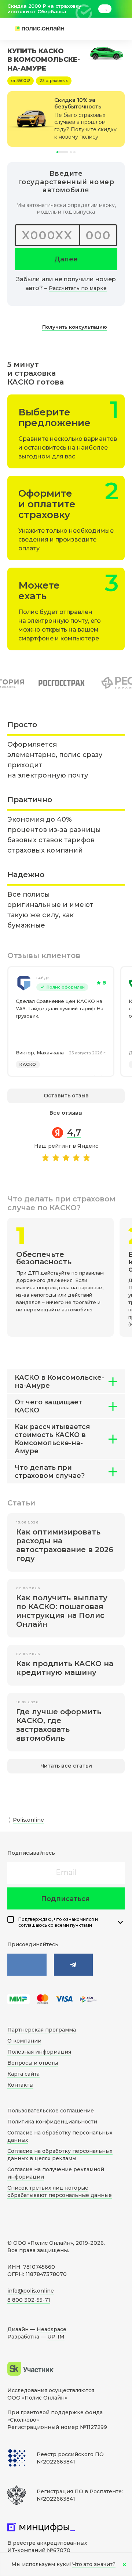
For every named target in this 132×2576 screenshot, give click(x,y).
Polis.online (28, 1820)
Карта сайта (23, 2074)
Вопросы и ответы (33, 2063)
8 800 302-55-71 (29, 2300)
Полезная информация (39, 2052)
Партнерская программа (42, 2030)
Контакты (20, 2085)
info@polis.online (31, 2291)
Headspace (52, 2329)
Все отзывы (66, 1113)
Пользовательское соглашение (51, 2111)
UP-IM (56, 2337)
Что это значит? (94, 2564)
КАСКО (28, 1064)
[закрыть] (120, 9)
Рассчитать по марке (78, 288)
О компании (24, 2041)
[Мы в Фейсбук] (74, 1965)
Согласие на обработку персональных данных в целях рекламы (60, 2155)
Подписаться (65, 1899)
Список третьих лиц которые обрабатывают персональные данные (60, 2191)
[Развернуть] (120, 1922)
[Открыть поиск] (86, 29)
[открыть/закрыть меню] (107, 29)
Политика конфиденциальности (52, 2122)
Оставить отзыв (66, 1096)
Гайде (43, 978)
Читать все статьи (66, 1766)
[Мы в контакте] (27, 1965)
